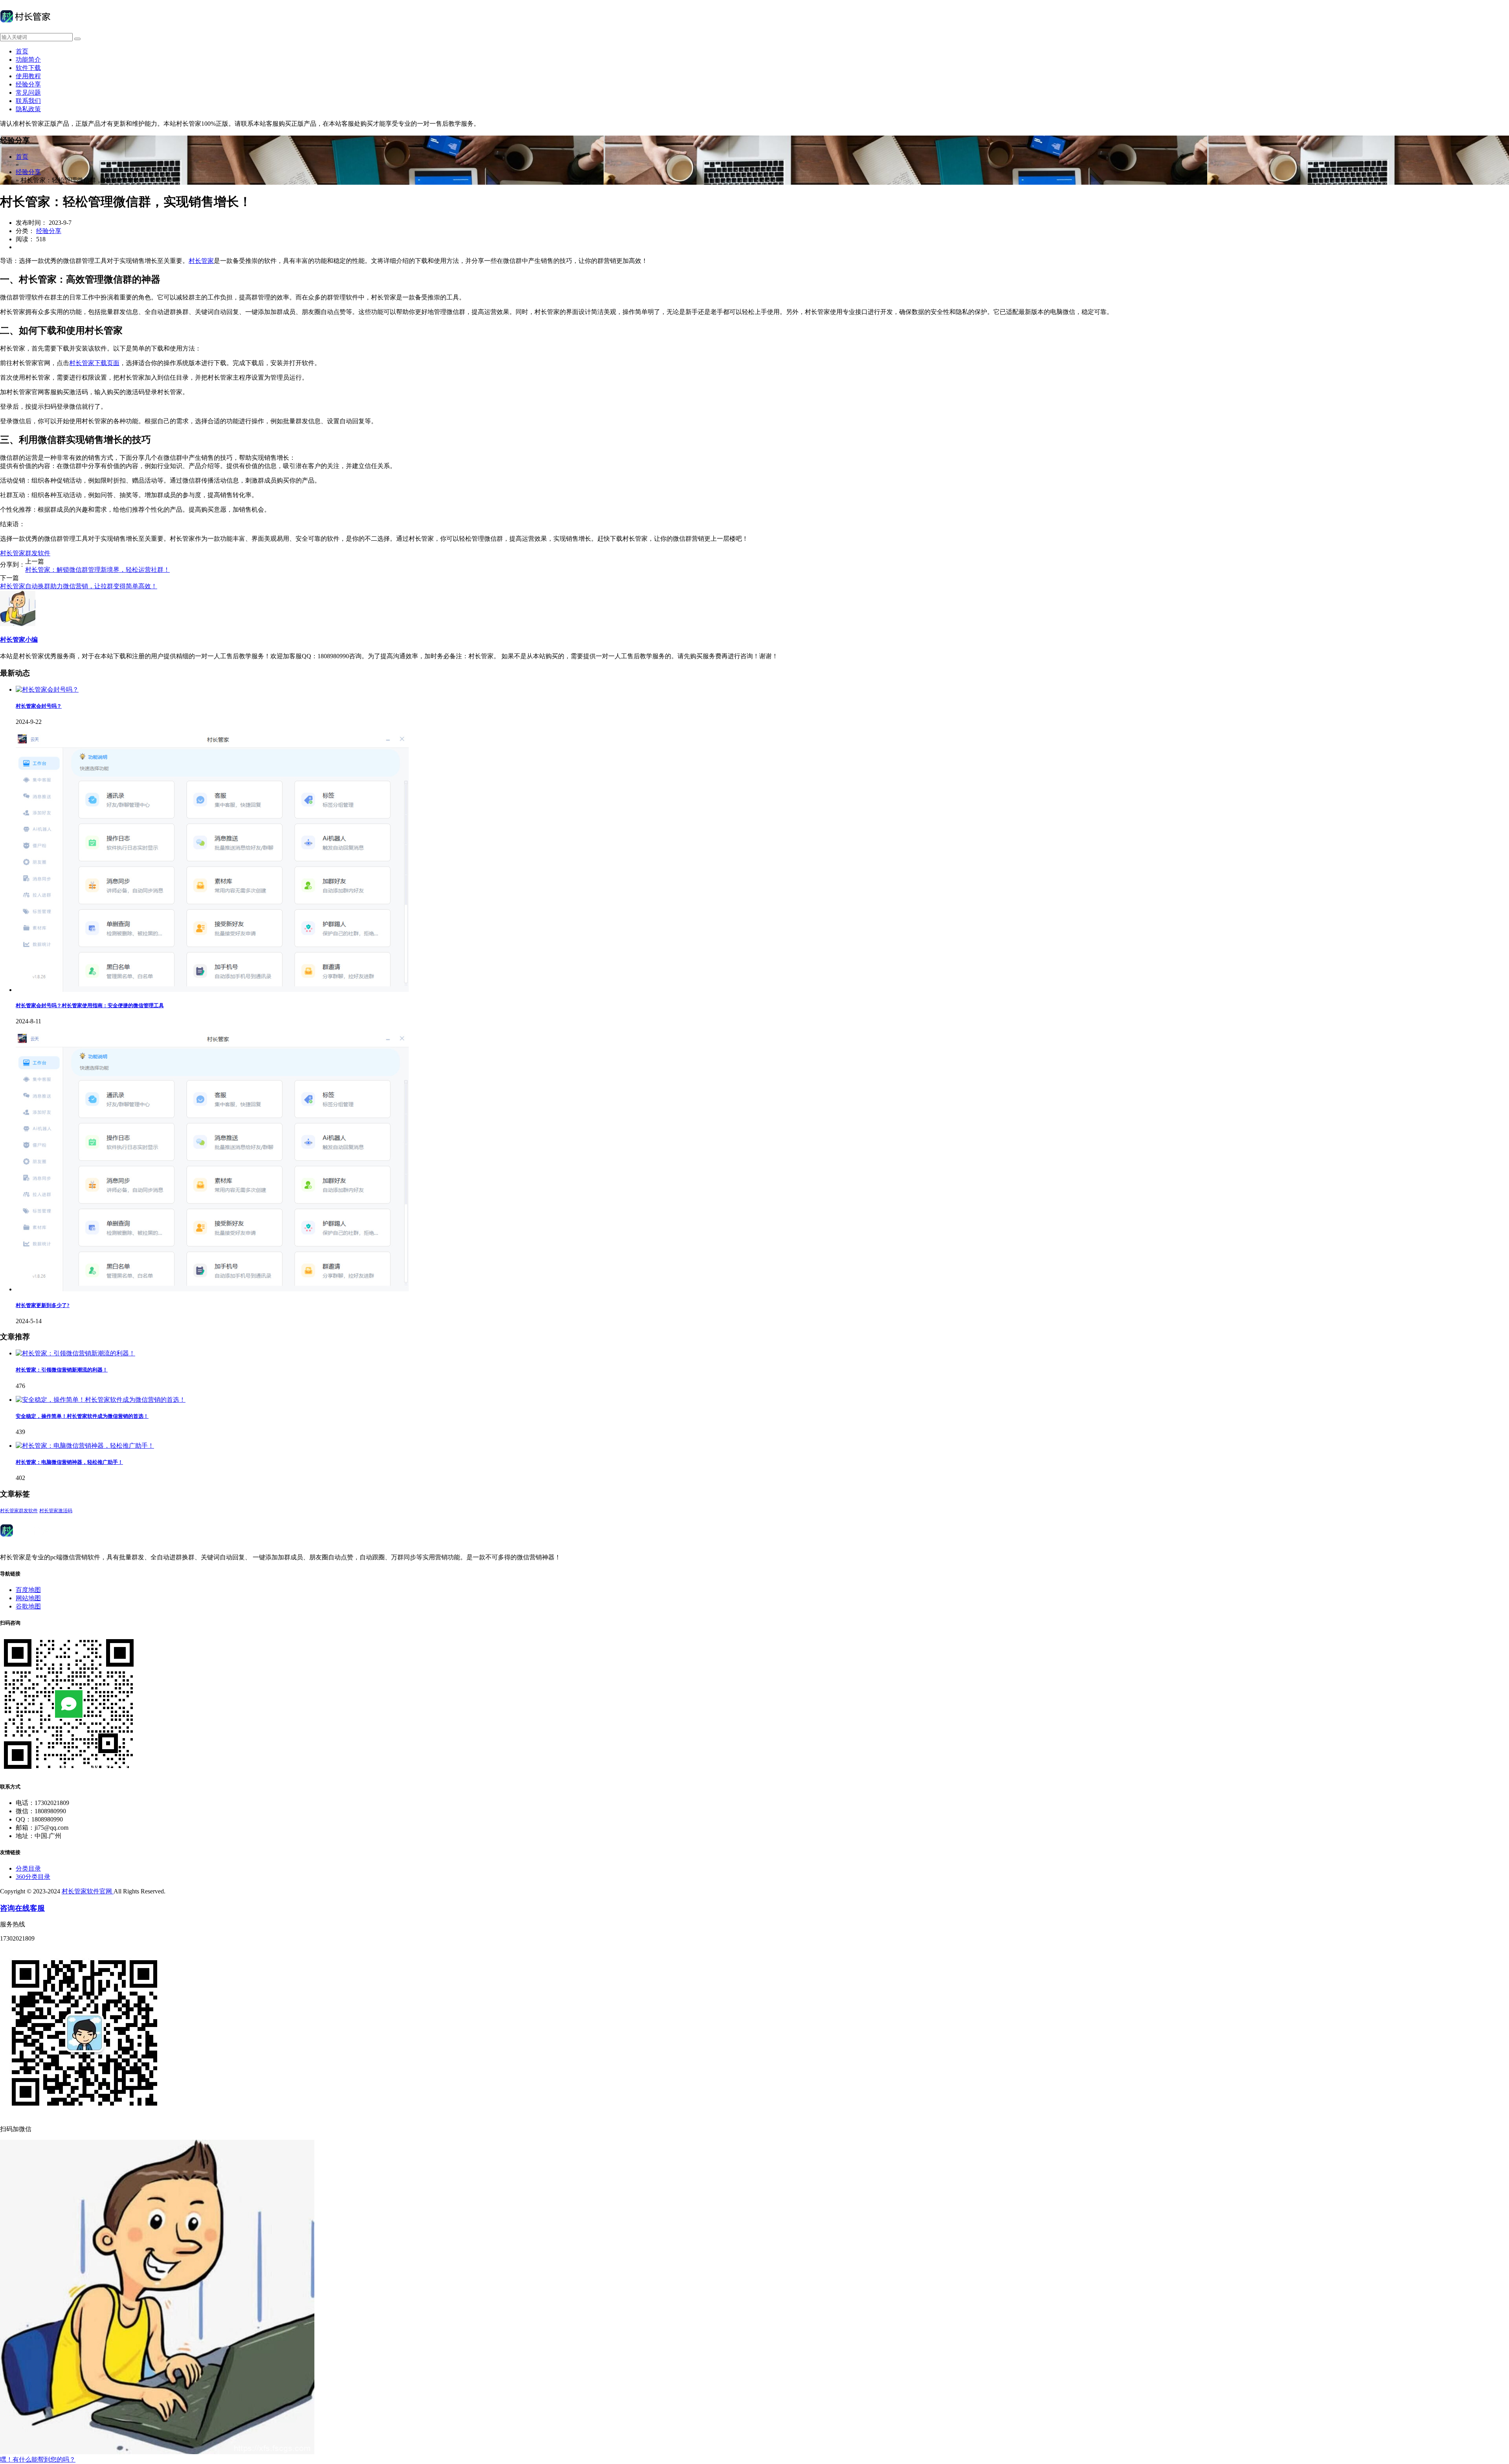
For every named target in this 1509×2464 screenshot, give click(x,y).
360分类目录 (33, 1877)
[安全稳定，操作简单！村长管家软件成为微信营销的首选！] (101, 1400)
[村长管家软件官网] (25, 29)
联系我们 (28, 101)
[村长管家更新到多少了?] (212, 1289)
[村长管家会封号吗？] (47, 689)
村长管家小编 (19, 640)
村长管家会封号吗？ (39, 706)
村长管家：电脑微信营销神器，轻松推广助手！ (69, 1462)
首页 (22, 51)
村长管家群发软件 (25, 553)
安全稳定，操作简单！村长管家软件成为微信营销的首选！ (82, 1416)
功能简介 (28, 60)
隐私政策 (28, 109)
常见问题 (28, 93)
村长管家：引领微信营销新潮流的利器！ (62, 1370)
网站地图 (28, 1598)
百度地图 (28, 1590)
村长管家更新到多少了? (43, 1305)
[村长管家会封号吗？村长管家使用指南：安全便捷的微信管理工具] (212, 990)
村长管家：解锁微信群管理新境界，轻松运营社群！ (97, 570)
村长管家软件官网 (88, 1891)
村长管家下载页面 (94, 363)
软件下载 (28, 68)
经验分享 (28, 84)
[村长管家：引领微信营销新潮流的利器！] (75, 1353)
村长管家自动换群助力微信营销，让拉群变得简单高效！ (79, 586)
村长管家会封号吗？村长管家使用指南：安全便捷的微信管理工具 (90, 1005)
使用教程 (28, 76)
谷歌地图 (28, 1606)
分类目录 (28, 1868)
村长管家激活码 (56, 1511)
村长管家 (201, 261)
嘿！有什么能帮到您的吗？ (38, 2459)
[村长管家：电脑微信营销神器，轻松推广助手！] (85, 1446)
